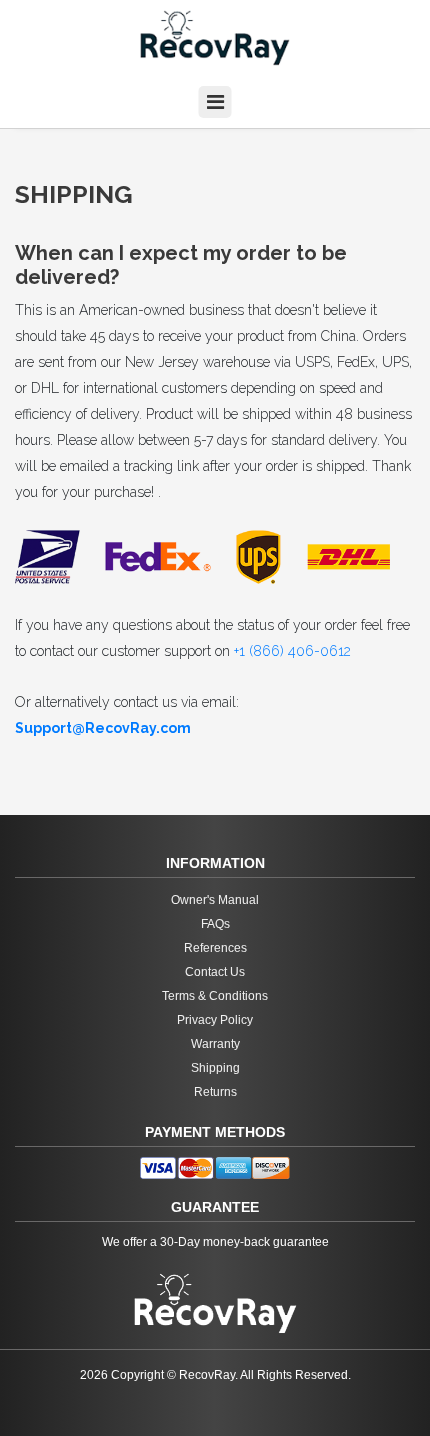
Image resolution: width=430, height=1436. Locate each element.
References (215, 948)
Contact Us (215, 972)
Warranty (215, 1044)
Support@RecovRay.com (103, 728)
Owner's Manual (215, 900)
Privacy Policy (215, 1020)
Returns (215, 1092)
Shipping (215, 1068)
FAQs (215, 924)
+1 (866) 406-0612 (292, 651)
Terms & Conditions (215, 996)
